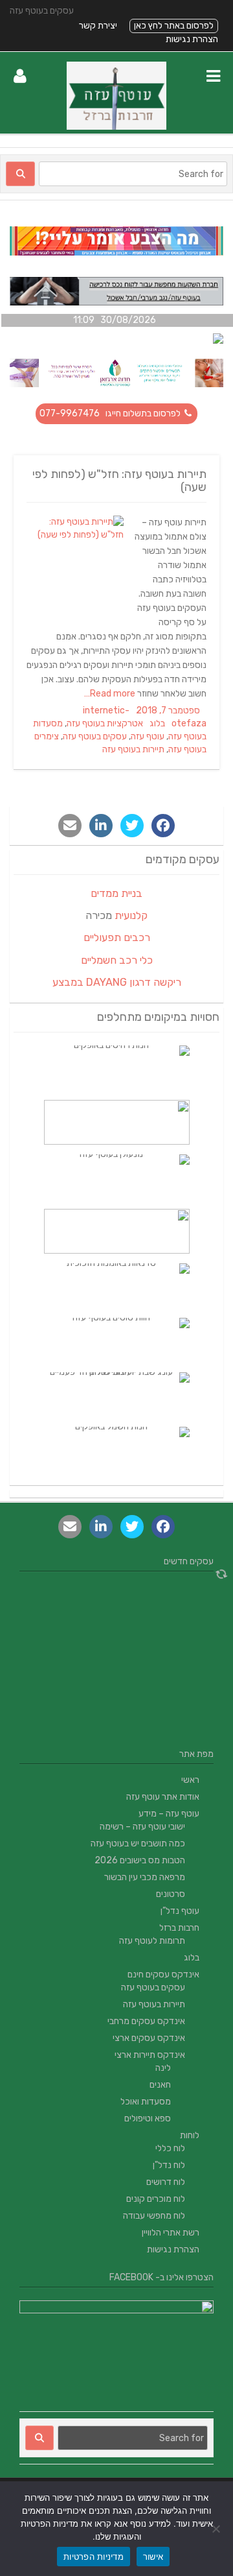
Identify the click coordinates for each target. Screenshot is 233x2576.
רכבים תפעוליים (117, 937)
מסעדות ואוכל (146, 2102)
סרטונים (171, 1894)
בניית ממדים (116, 893)
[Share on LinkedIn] (101, 826)
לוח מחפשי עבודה (154, 2216)
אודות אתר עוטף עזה (163, 1797)
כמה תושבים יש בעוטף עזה (138, 1843)
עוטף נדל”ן (180, 1911)
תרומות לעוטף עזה (152, 1941)
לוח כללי (170, 2148)
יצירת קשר (98, 26)
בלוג (157, 723)
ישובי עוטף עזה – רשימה (142, 1827)
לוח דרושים (166, 2182)
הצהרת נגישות (192, 39)
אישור (153, 2557)
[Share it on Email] (70, 826)
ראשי (190, 1780)
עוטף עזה (148, 736)
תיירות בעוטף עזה (133, 749)
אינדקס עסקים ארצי (149, 2038)
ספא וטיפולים (148, 2118)
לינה (163, 2068)
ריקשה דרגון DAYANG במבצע (117, 982)
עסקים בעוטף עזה (95, 736)
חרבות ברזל (179, 1928)
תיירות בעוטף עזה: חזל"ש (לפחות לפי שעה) (119, 481)
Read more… (111, 694)
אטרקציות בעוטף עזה (105, 723)
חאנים (160, 2085)
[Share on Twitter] (132, 826)
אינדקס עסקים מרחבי (146, 2021)
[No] (217, 2529)
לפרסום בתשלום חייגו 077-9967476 (111, 413)
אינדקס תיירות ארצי (150, 2055)
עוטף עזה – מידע (169, 1814)
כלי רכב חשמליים (117, 960)
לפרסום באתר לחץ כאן (174, 26)
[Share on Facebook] (163, 826)
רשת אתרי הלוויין (171, 2233)
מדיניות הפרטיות (94, 2557)
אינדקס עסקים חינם (163, 1974)
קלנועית (131, 915)
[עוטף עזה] (117, 127)
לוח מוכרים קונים (156, 2199)
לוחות (190, 2135)
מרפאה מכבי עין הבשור (145, 1877)
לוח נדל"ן (169, 2165)
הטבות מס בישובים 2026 (140, 1860)
